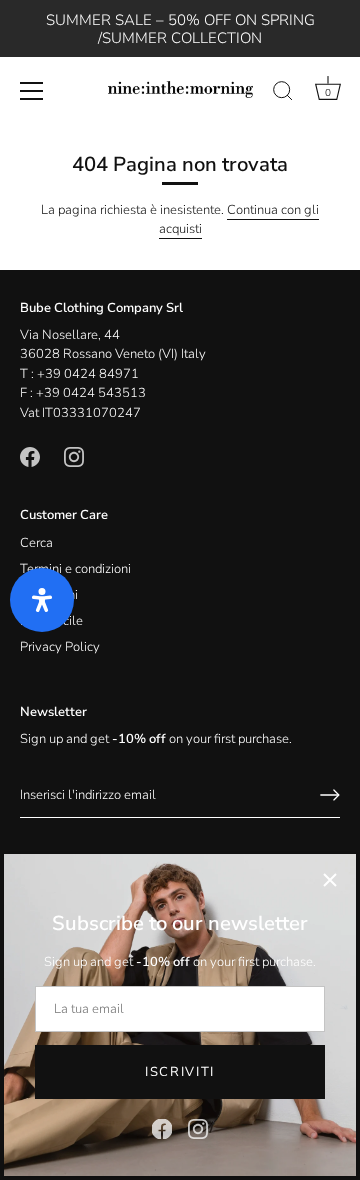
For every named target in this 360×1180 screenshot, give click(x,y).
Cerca (36, 543)
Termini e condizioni (75, 569)
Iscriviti (180, 1072)
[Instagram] (198, 1128)
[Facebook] (162, 1128)
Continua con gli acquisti (239, 220)
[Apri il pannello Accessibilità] (42, 600)
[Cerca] (283, 94)
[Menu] (32, 91)
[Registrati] (330, 795)
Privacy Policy (60, 647)
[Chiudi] (330, 880)
